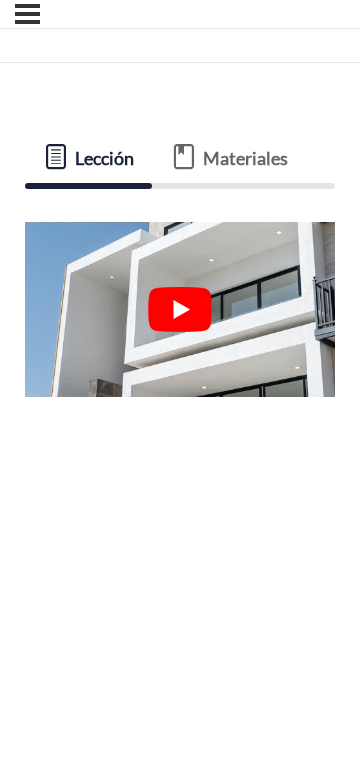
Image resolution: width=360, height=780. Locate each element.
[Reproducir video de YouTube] (180, 309)
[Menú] (27, 14)
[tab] (89, 158)
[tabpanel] (180, 309)
